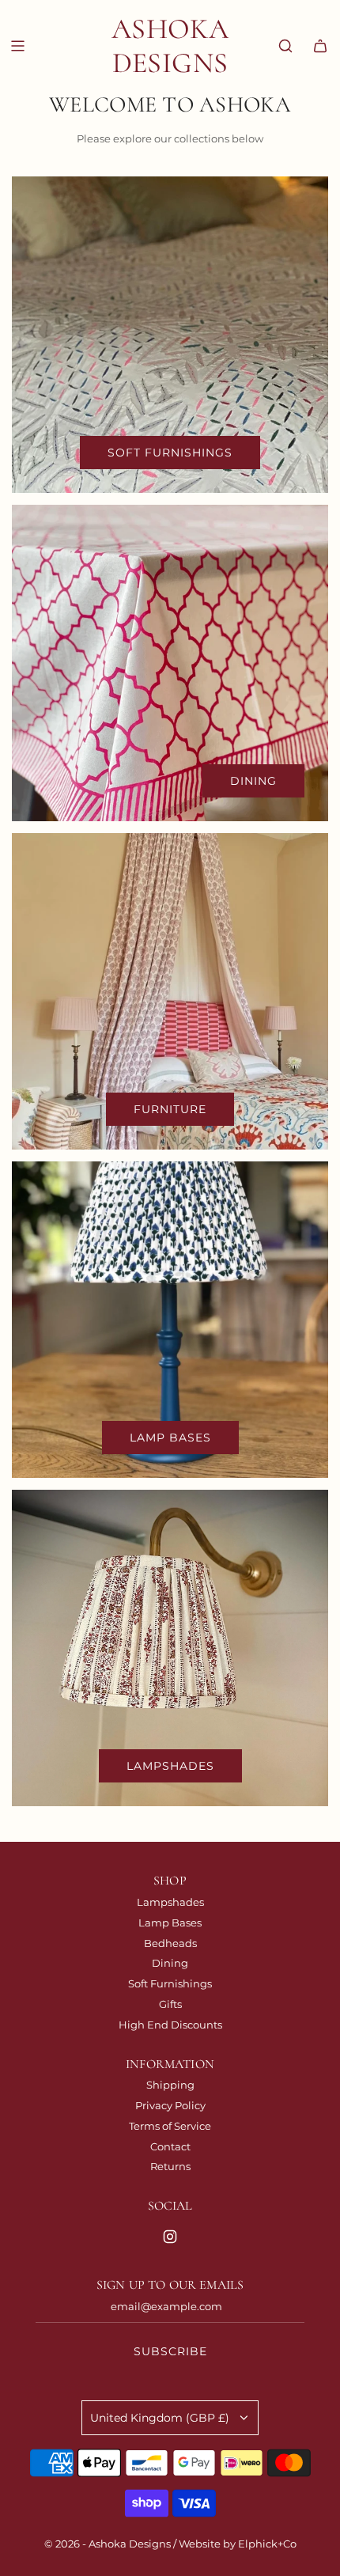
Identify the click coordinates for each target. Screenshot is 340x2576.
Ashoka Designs (170, 46)
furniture (170, 1109)
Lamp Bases (170, 1438)
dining (253, 781)
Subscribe (170, 2351)
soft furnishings (170, 453)
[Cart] (320, 46)
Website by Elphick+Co (238, 2544)
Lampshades (170, 1766)
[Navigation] (17, 46)
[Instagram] (170, 2237)
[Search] (285, 46)
